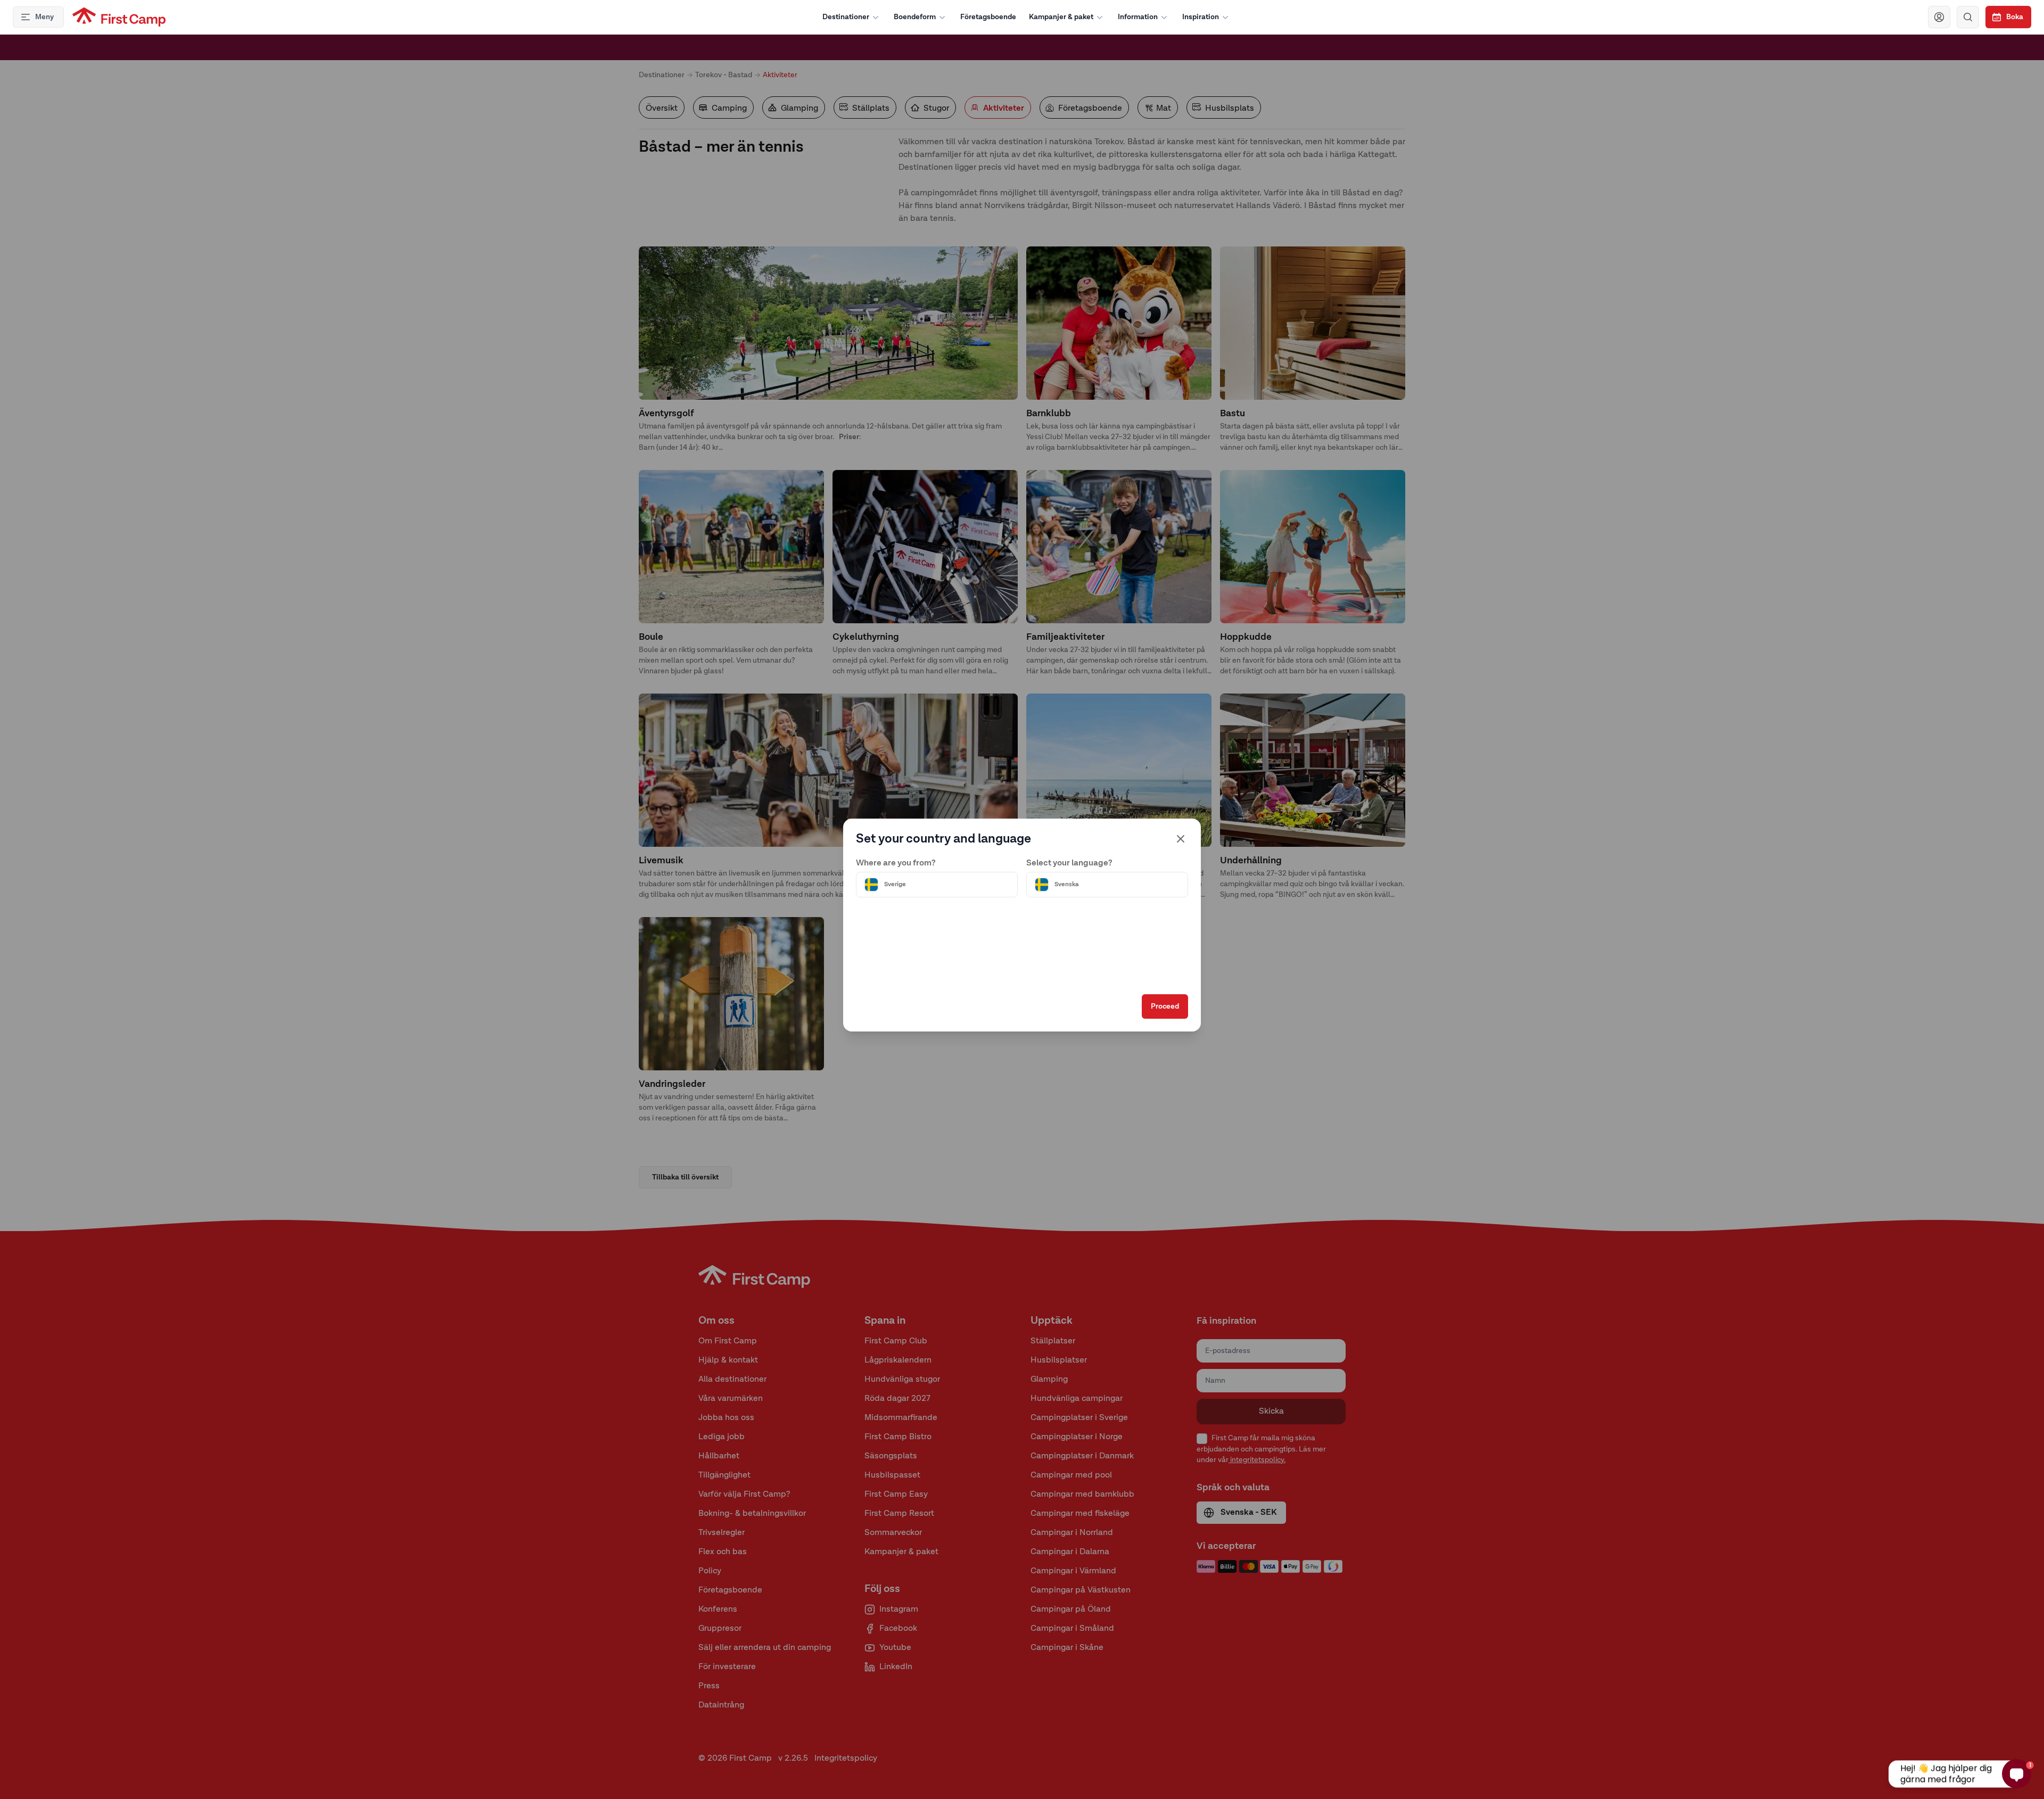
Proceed (1165, 1006)
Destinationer (846, 17)
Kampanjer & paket (1061, 17)
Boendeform (915, 17)
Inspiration (1201, 17)
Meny (44, 17)
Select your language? (1069, 863)
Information (1138, 17)
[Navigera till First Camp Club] (1939, 17)
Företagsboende (988, 17)
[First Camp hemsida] (119, 17)
